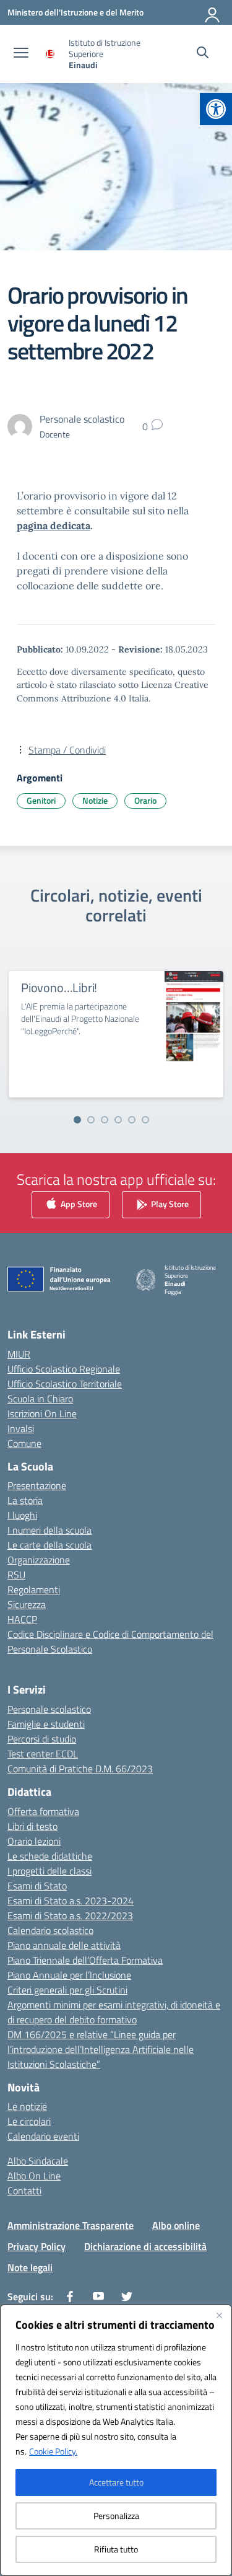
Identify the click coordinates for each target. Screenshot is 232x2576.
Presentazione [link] (37, 1485)
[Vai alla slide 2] (91, 1120)
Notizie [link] (95, 800)
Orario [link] (145, 800)
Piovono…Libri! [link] (59, 987)
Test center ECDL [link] (43, 1754)
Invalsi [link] (21, 1428)
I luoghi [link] (22, 1515)
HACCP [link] (22, 1619)
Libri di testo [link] (32, 1826)
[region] (116, 2440)
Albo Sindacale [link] (38, 2161)
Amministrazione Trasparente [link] (71, 2225)
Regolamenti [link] (34, 1589)
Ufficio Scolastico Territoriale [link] (65, 1384)
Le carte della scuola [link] (49, 1545)
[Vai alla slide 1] (77, 1120)
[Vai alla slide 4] (118, 1120)
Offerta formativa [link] (43, 1811)
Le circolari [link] (29, 2121)
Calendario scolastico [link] (50, 1930)
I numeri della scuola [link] (49, 1530)
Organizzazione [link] (39, 1560)
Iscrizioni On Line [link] (42, 1413)
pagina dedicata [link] (54, 525)
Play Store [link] (169, 1204)
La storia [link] (25, 1500)
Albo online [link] (176, 2225)
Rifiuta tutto (116, 2549)
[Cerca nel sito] (203, 54)
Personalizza (116, 2516)
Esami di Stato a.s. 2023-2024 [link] (71, 1901)
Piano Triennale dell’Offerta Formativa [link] (85, 1960)
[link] (216, 109)
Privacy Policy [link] (37, 2246)
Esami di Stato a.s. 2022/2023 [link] (70, 1915)
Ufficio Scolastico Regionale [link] (64, 1369)
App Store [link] (78, 1204)
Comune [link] (24, 1443)
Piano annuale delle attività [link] (64, 1945)
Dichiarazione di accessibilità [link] (145, 2246)
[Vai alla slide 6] (145, 1120)
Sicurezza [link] (27, 1604)
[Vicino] (219, 2315)
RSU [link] (16, 1575)
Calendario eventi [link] (43, 2136)
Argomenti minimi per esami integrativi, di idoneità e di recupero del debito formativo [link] (114, 2012)
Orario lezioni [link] (34, 1841)
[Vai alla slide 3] (105, 1120)
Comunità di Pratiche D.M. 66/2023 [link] (80, 1769)
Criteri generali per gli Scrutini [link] (67, 1990)
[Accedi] (213, 12)
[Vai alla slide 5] (132, 1120)
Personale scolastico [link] (49, 1709)
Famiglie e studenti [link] (46, 1724)
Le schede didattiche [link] (50, 1856)
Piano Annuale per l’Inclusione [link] (69, 1975)
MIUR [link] (19, 1354)
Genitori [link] (41, 800)
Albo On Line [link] (34, 2176)
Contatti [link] (24, 2191)
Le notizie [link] (27, 2106)
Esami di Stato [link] (37, 1886)
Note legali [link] (30, 2267)
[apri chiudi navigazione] (21, 54)
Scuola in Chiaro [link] (40, 1399)
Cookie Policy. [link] (53, 2451)
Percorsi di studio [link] (42, 1739)
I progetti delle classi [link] (49, 1871)
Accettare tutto (116, 2482)
